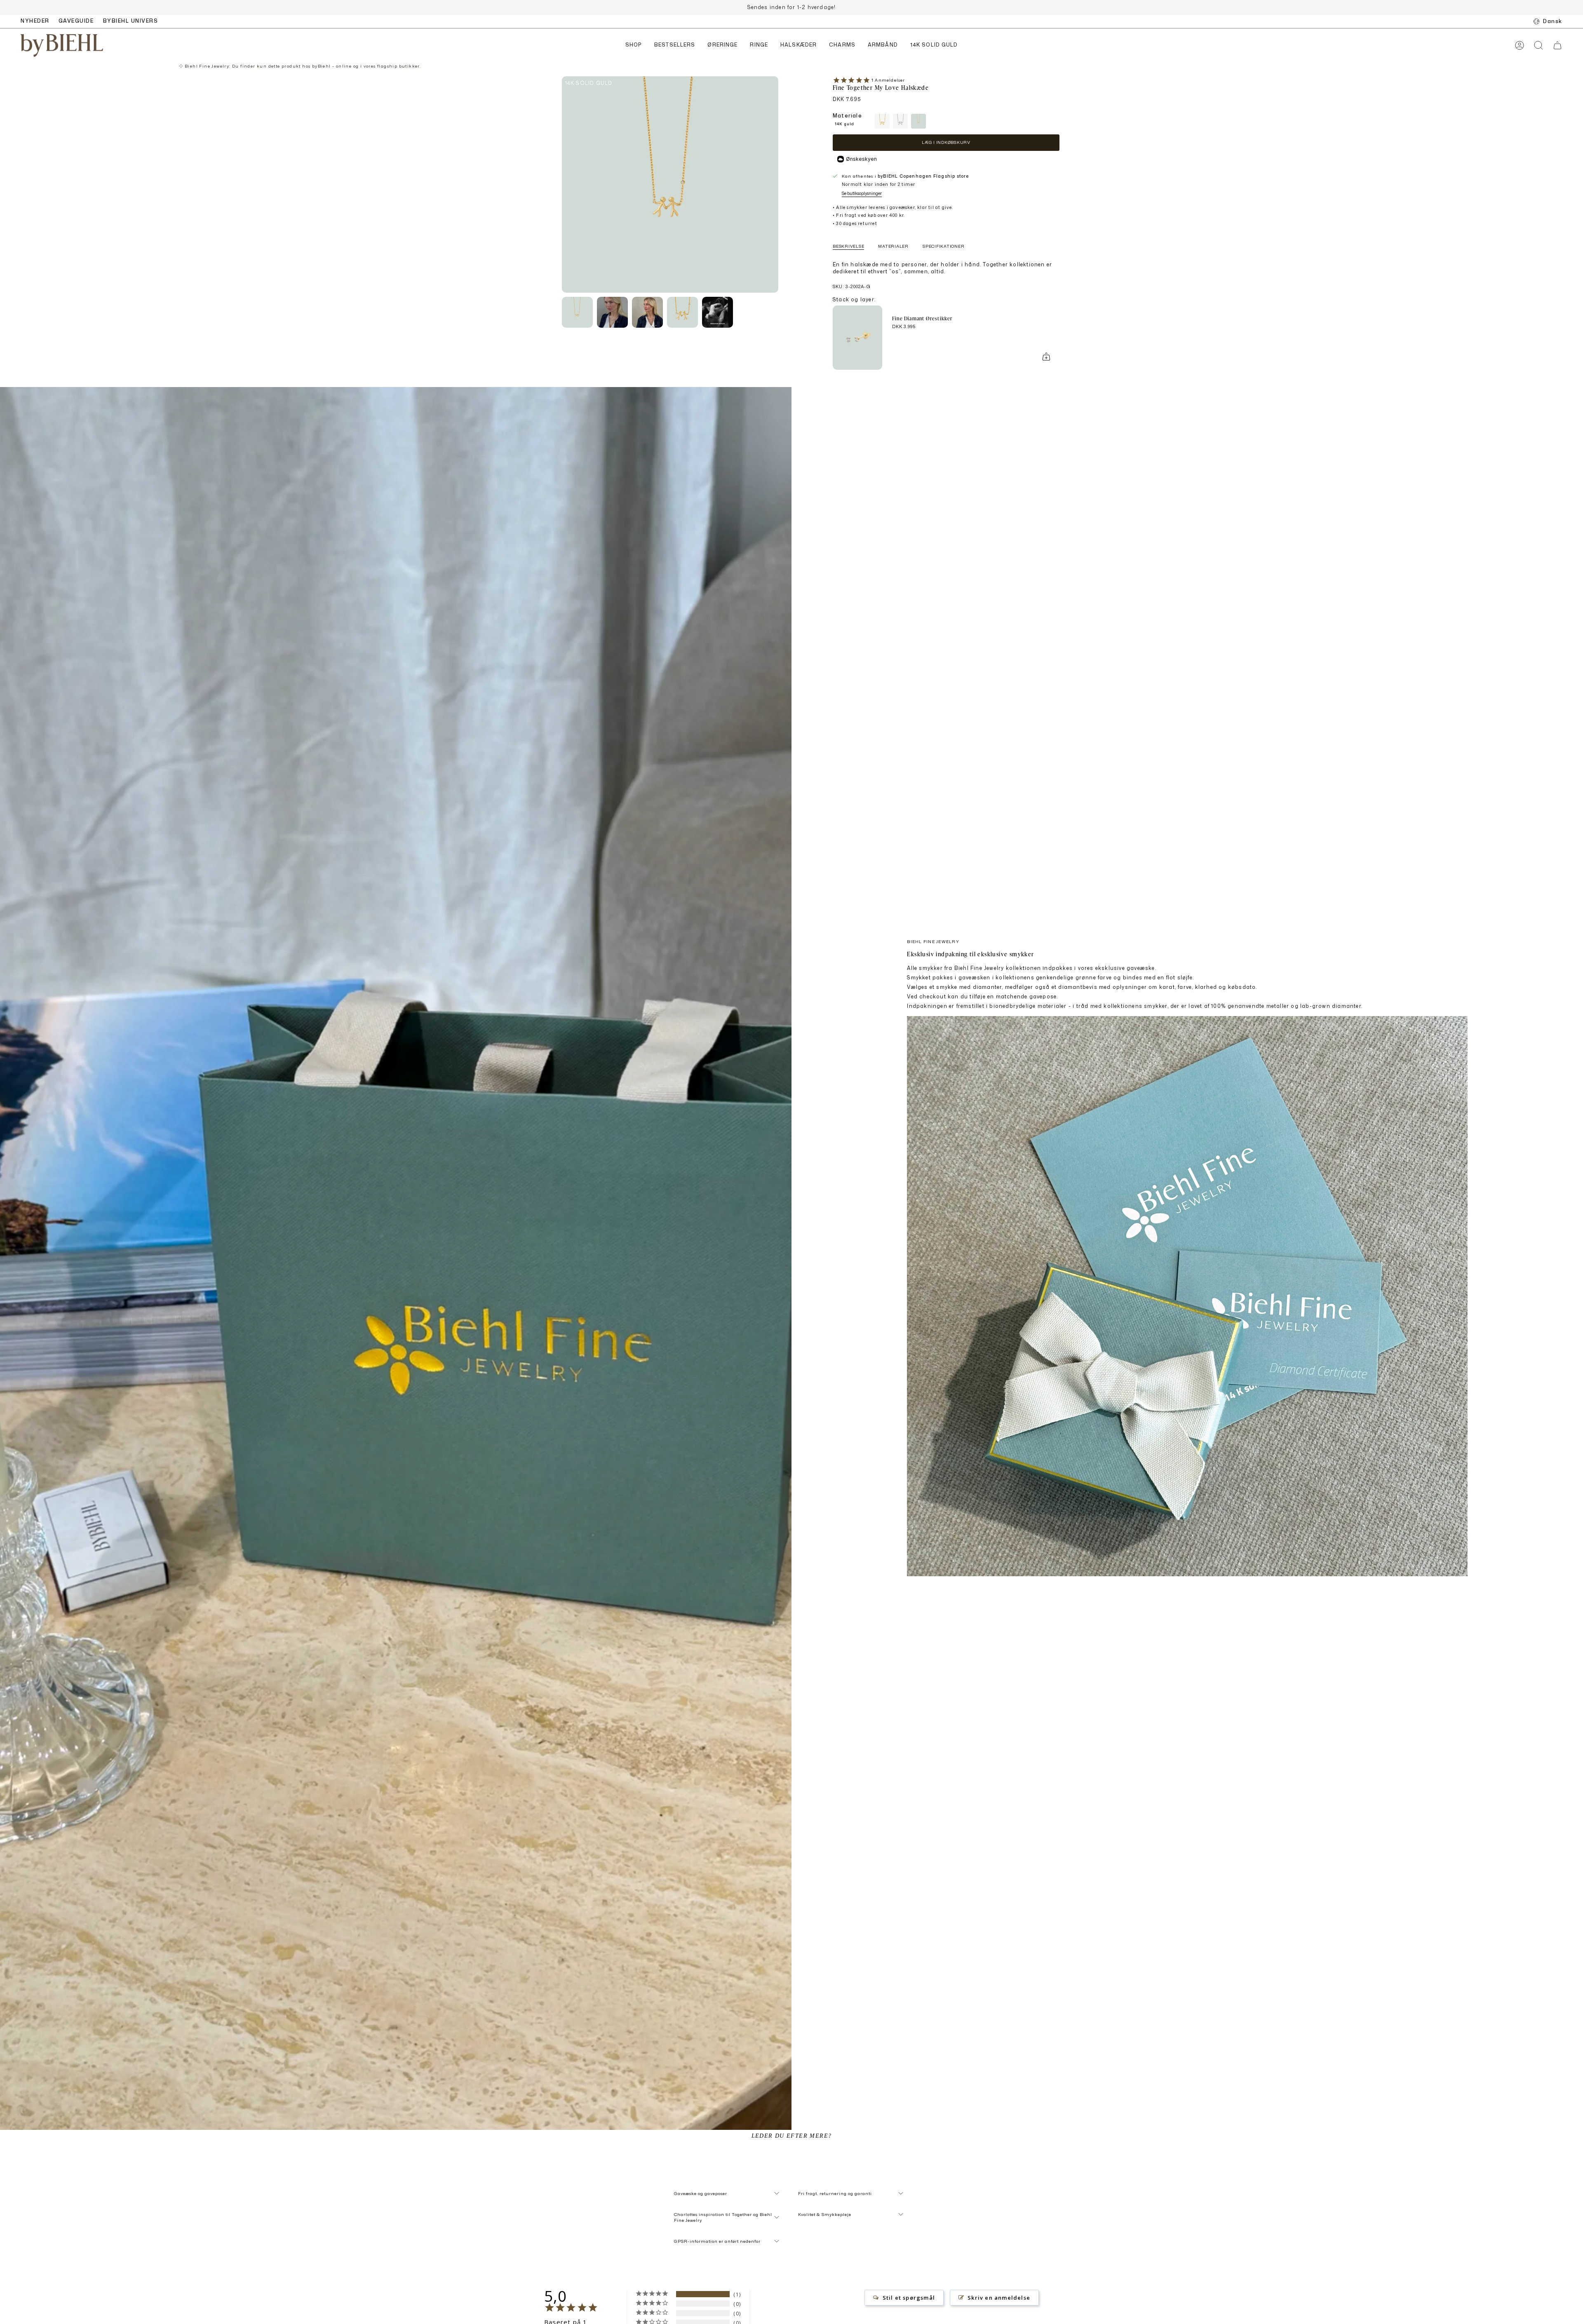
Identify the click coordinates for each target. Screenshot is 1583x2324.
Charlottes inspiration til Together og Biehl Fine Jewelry (723, 2217)
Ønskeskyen (861, 159)
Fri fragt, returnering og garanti (835, 2193)
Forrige (562, 185)
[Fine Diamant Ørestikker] (857, 338)
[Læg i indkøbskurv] (1046, 357)
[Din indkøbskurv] (1557, 45)
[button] (634, 46)
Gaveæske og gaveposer (701, 2193)
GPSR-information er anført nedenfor (717, 2241)
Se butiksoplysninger (862, 193)
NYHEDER (35, 21)
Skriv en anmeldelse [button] (999, 2298)
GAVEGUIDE (76, 21)
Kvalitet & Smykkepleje (825, 2214)
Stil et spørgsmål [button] (909, 2298)
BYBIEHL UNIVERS (131, 21)
